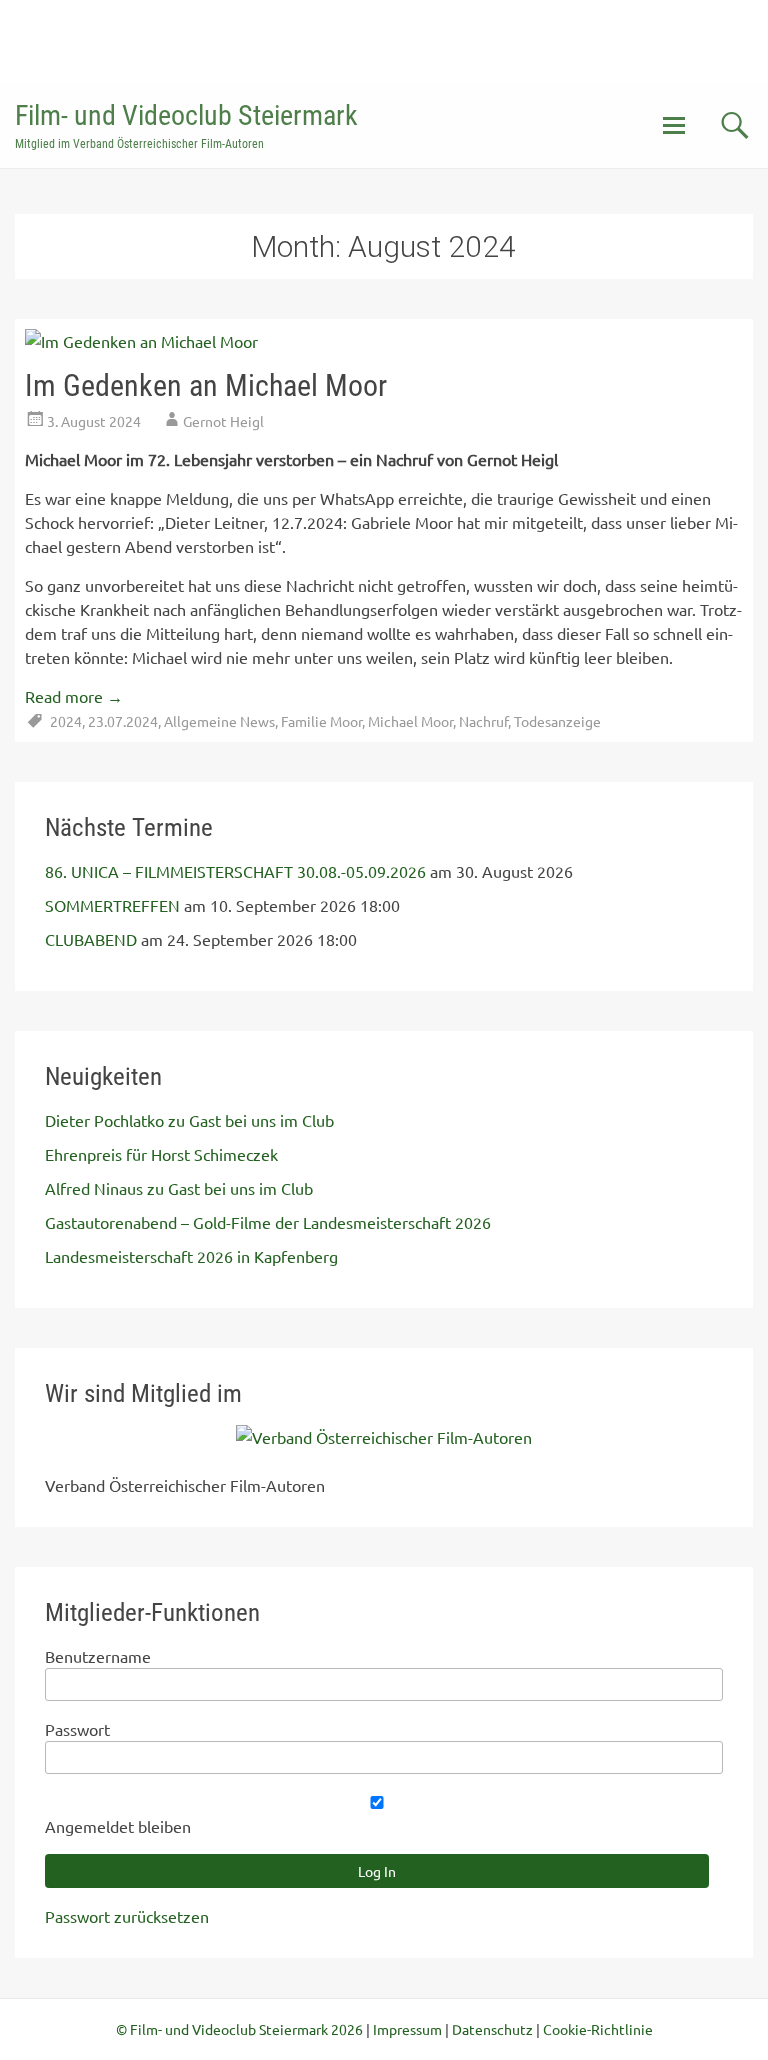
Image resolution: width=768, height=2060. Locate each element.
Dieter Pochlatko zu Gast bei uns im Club (189, 1120)
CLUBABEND (91, 939)
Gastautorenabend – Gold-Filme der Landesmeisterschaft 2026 (268, 1222)
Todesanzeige (557, 721)
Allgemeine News (219, 721)
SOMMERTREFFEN (112, 905)
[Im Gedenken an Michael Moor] (141, 341)
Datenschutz (492, 2029)
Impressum (407, 2029)
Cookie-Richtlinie (598, 2029)
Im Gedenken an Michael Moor (206, 385)
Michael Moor (410, 721)
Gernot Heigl (223, 421)
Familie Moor (321, 721)
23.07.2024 (123, 721)
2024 (66, 721)
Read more (74, 696)
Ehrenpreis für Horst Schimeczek (161, 1154)
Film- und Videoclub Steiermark (186, 115)
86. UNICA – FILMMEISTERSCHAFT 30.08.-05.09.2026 (235, 871)
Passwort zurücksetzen (127, 1916)
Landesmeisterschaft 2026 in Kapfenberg (191, 1256)
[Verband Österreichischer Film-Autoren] (384, 1437)
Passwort (77, 1729)
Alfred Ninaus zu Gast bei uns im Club (179, 1188)
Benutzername (98, 1656)
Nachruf (483, 721)
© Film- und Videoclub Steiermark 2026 (239, 2029)
